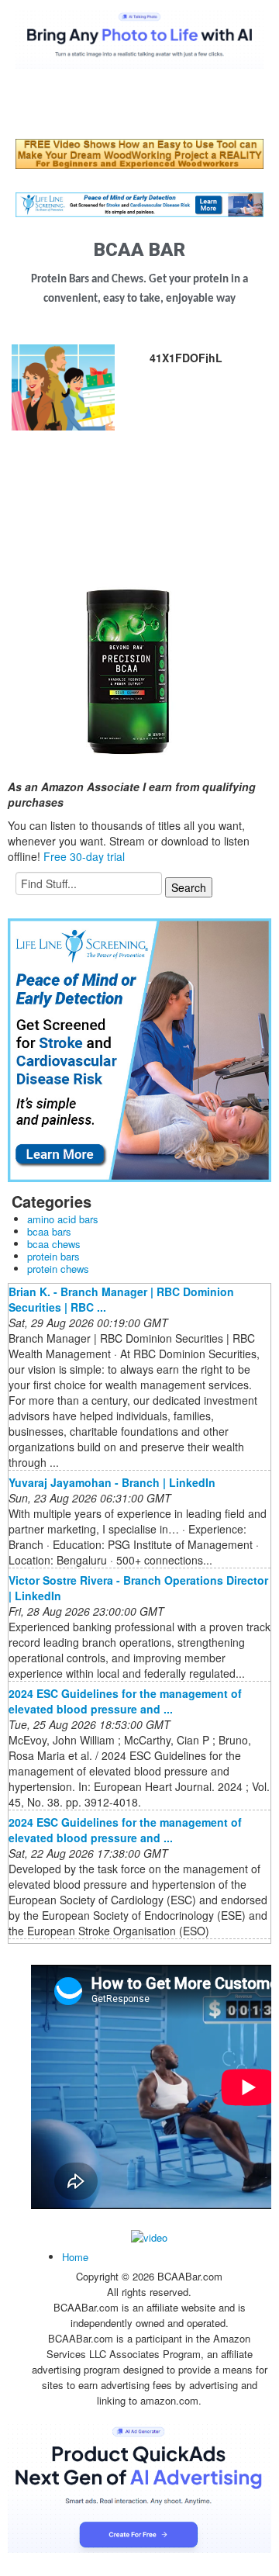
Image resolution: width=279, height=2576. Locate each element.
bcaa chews (54, 1244)
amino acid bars (63, 1219)
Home (75, 2257)
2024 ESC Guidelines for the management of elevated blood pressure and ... (125, 1701)
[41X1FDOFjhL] (63, 386)
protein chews (58, 1269)
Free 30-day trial (84, 856)
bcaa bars (49, 1231)
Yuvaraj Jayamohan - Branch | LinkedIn (112, 1482)
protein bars (53, 1256)
